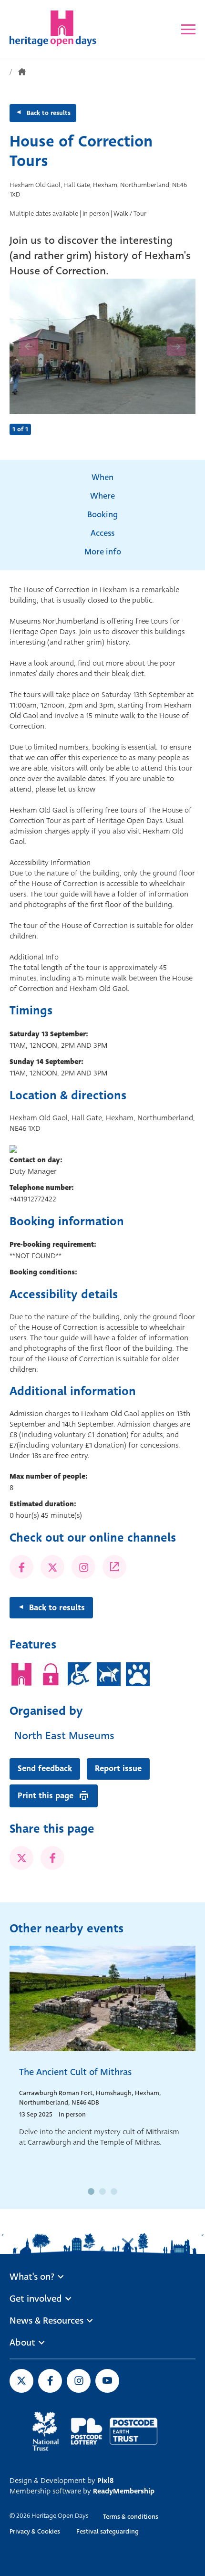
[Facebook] (21, 1567)
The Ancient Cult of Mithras (75, 2072)
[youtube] (107, 2381)
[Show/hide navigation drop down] (188, 29)
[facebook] (52, 1858)
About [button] (22, 2343)
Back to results (49, 113)
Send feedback (45, 1768)
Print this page (46, 1796)
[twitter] (21, 1858)
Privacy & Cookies (35, 2531)
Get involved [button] (36, 2299)
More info (103, 552)
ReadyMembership (124, 2491)
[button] (91, 2191)
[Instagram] (83, 1567)
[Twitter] (52, 1567)
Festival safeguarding (108, 2531)
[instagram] (79, 2381)
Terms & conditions (131, 2517)
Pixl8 (105, 2481)
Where (102, 496)
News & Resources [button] (46, 2321)
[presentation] (29, 346)
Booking (102, 515)
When (102, 477)
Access (102, 533)
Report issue (118, 1768)
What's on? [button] (32, 2277)
